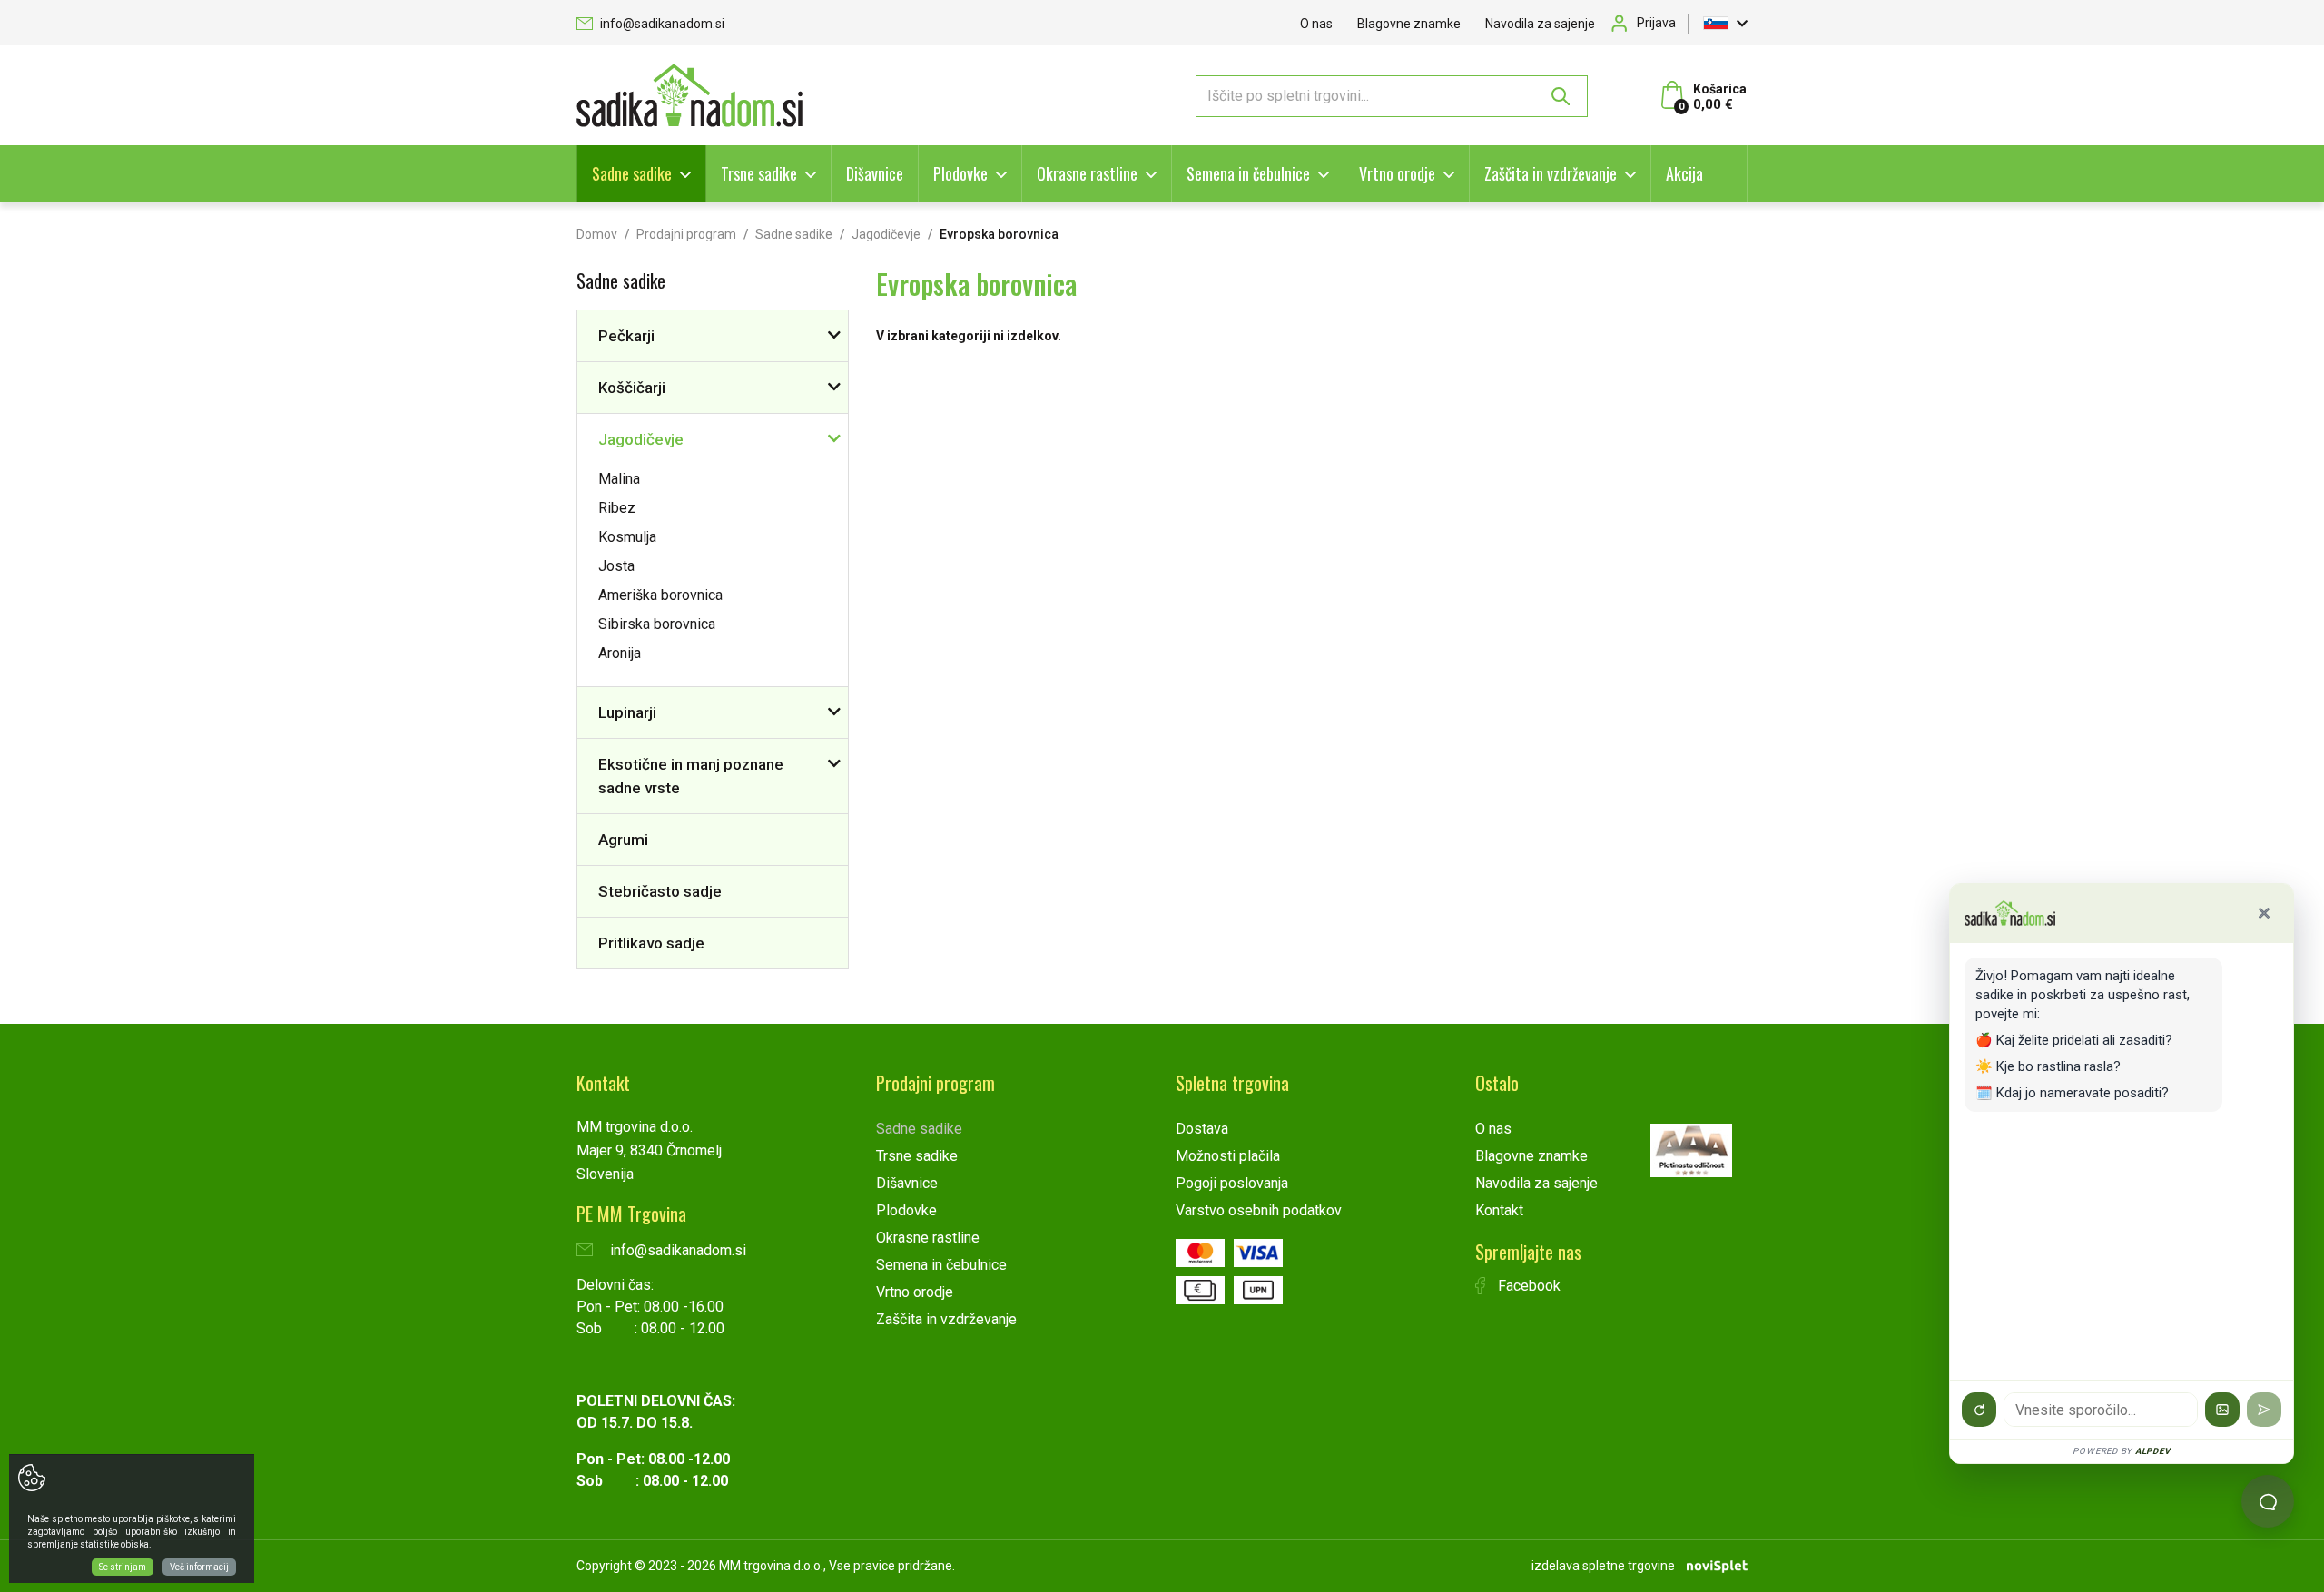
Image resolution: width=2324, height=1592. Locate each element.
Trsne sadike (759, 173)
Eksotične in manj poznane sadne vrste (691, 776)
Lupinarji (627, 712)
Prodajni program (686, 234)
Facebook (1527, 1286)
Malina (619, 479)
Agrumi (623, 840)
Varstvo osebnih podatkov (1259, 1210)
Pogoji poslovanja (1232, 1183)
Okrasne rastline (1087, 173)
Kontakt (1499, 1210)
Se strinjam (123, 1567)
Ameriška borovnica (660, 595)
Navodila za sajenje (1540, 24)
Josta (616, 566)
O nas (1316, 24)
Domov (597, 234)
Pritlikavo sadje (651, 943)
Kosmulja (627, 537)
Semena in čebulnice (1248, 173)
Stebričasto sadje (660, 891)
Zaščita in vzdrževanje (1551, 173)
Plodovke (960, 173)
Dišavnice (875, 173)
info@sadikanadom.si (661, 24)
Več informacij (199, 1567)
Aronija (620, 653)
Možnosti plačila (1228, 1156)
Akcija (1684, 173)
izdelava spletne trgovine (1603, 1566)
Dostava (1202, 1129)
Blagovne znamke (1409, 24)
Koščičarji (632, 388)
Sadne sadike (632, 173)
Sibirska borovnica (657, 624)
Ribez (617, 508)
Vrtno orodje (1397, 173)
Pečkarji (626, 336)
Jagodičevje (886, 234)
